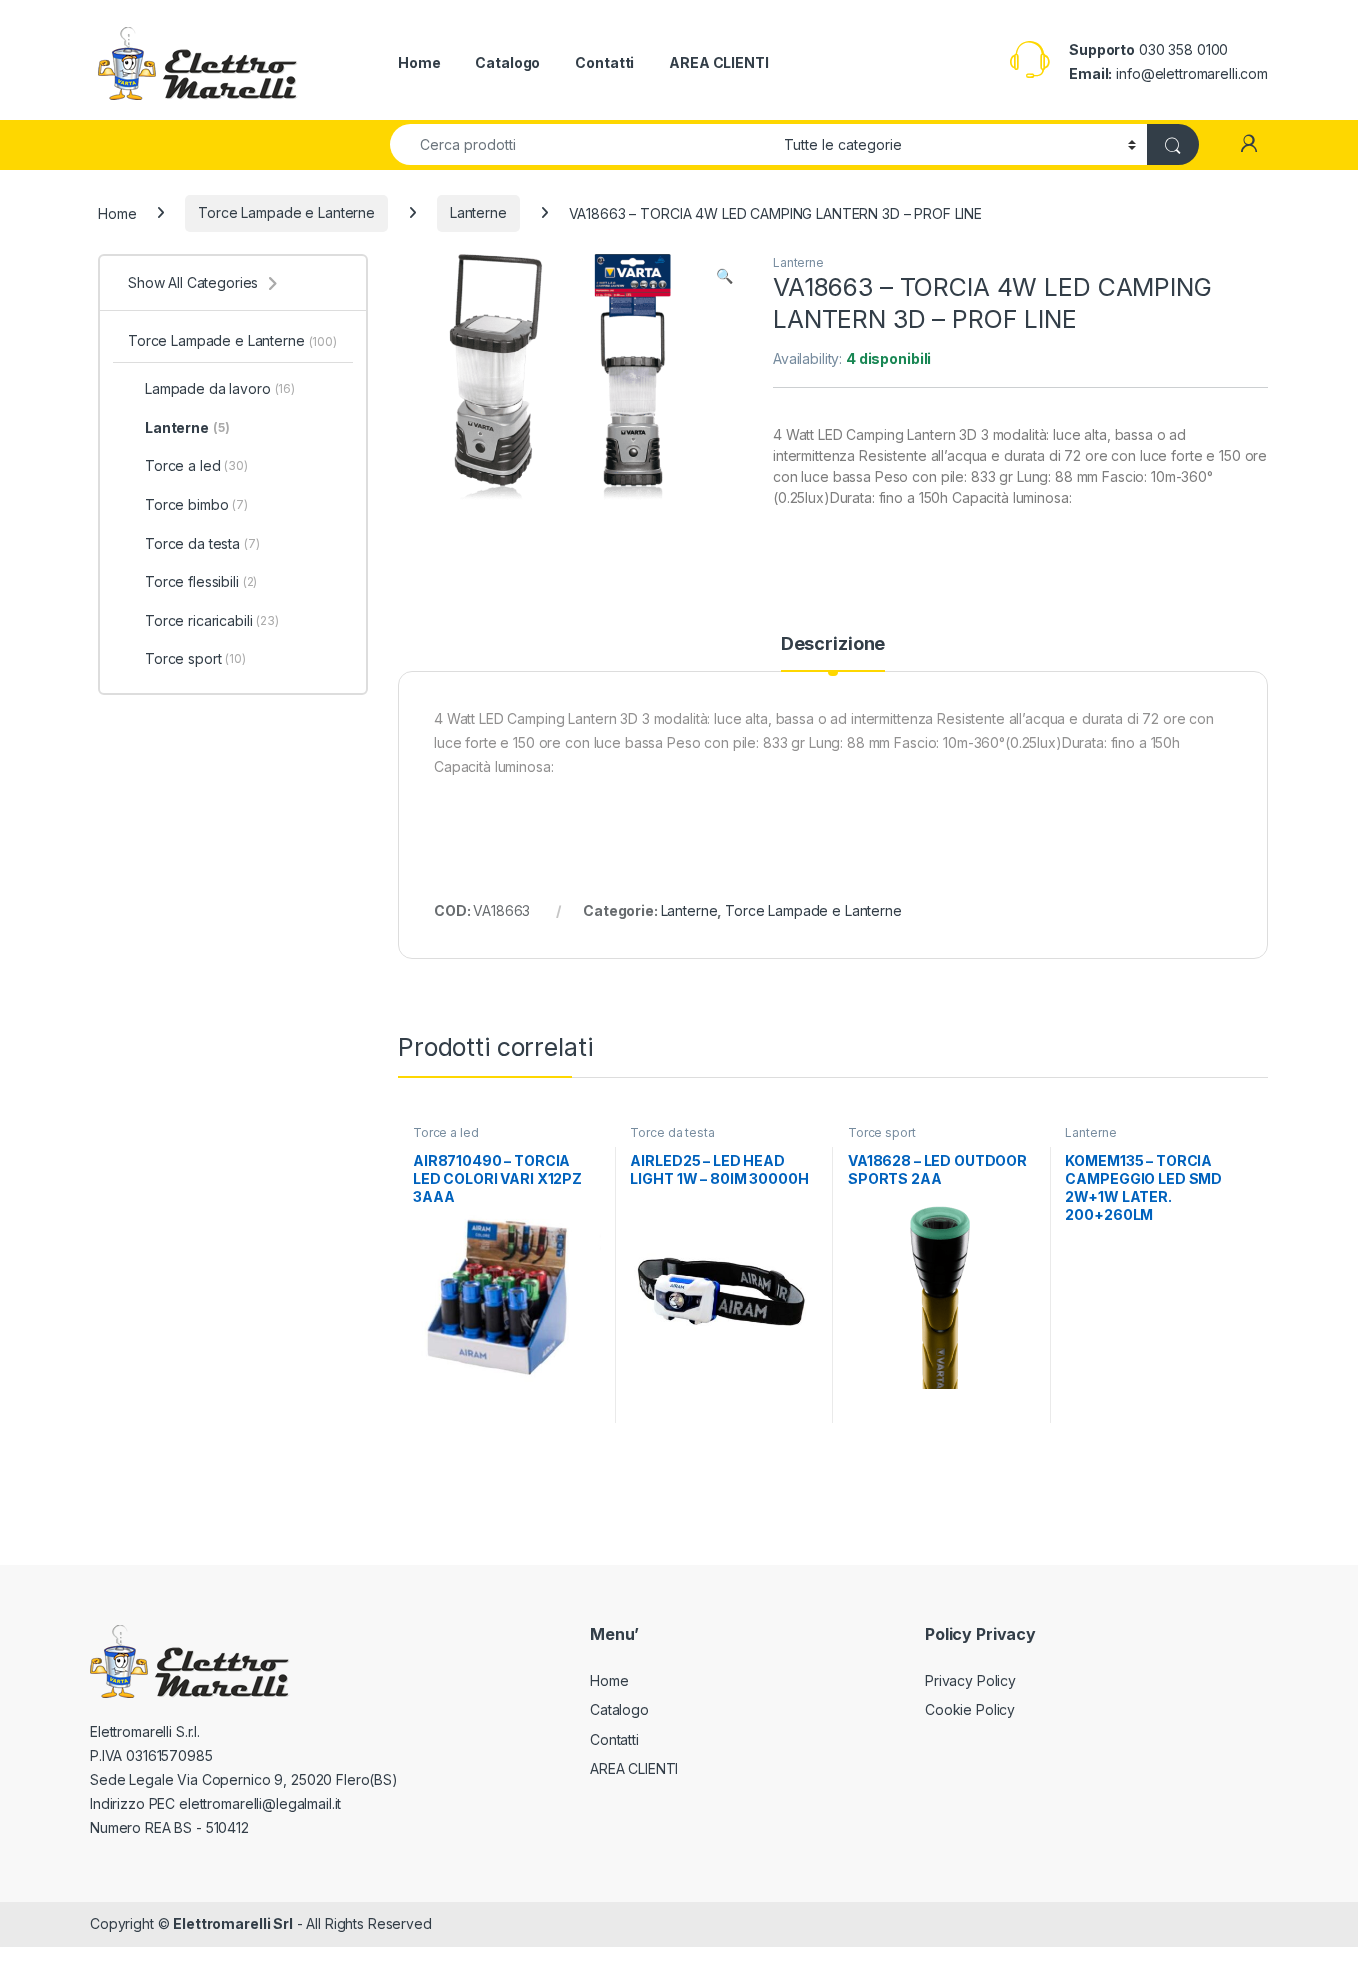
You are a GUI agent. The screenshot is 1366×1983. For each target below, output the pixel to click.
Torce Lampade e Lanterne (286, 212)
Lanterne (478, 212)
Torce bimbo (196, 504)
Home (419, 62)
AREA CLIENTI (718, 62)
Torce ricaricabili (212, 620)
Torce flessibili (201, 581)
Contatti (604, 62)
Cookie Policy (970, 1709)
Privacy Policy (970, 1680)
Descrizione (833, 644)
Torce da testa (672, 1132)
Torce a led (445, 1132)
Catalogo (507, 62)
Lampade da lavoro (220, 388)
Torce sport (881, 1132)
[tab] (833, 653)
